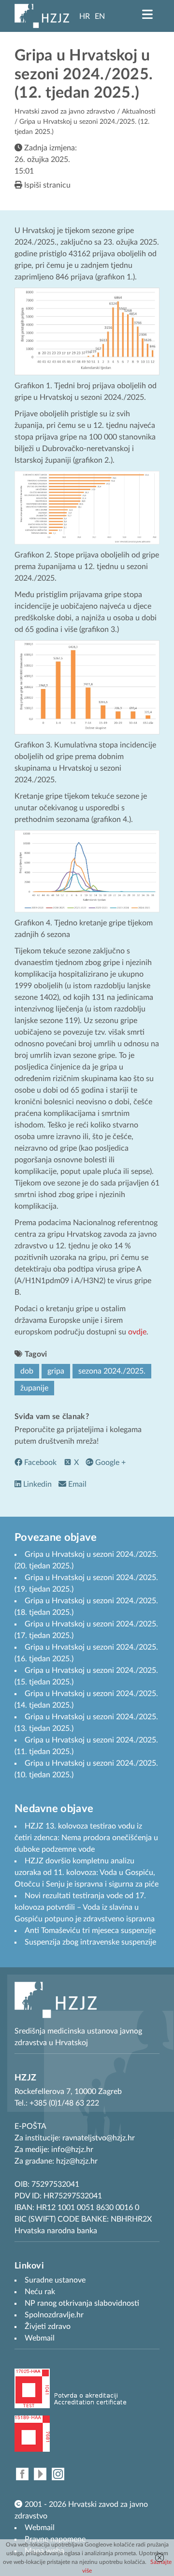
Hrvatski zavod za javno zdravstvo (65, 112)
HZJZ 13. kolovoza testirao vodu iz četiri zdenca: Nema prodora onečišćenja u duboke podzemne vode (86, 1838)
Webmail (40, 2528)
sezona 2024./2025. (112, 1371)
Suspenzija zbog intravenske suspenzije (90, 1942)
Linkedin (36, 1484)
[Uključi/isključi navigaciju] (147, 15)
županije (34, 1388)
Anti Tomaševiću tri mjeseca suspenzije (90, 1931)
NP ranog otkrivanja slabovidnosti (82, 2303)
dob (27, 1371)
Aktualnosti (139, 112)
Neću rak (40, 2292)
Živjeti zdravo (48, 2327)
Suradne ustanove (55, 2280)
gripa (56, 1371)
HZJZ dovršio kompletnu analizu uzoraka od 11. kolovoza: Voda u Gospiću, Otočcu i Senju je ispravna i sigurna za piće (87, 1873)
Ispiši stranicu (46, 185)
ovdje (137, 1332)
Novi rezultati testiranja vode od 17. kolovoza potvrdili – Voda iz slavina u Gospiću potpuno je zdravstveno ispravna (85, 1907)
